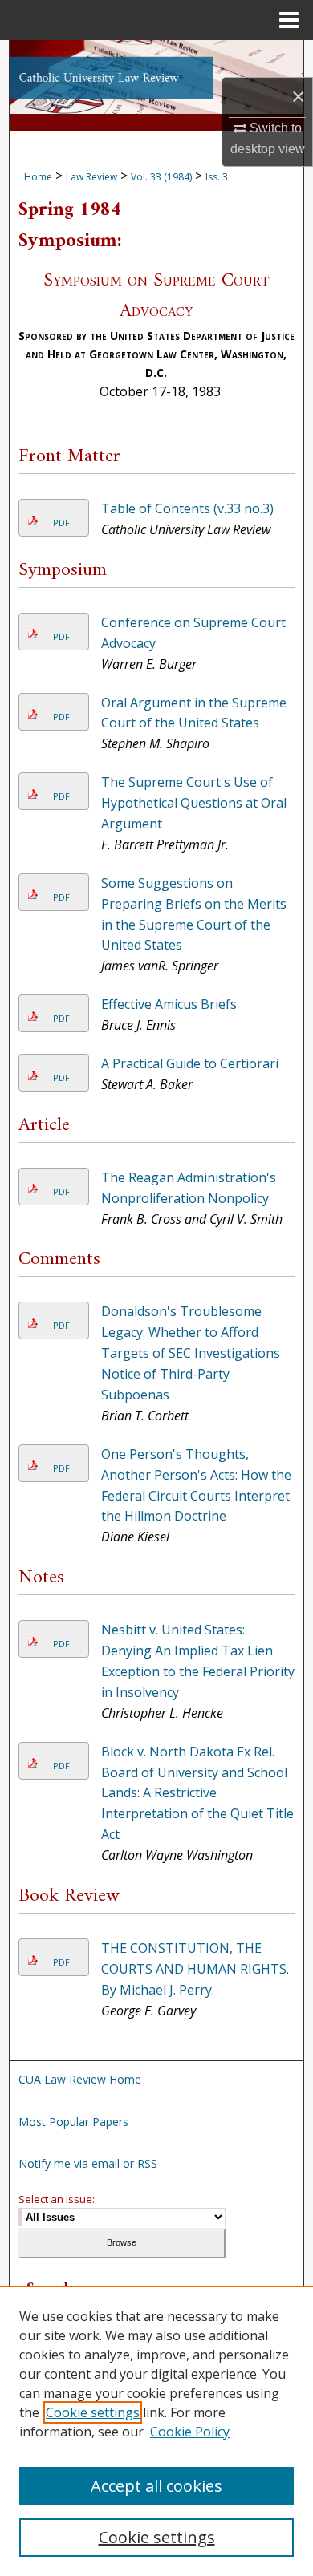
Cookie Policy (190, 2432)
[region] (156, 2431)
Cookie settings (93, 2412)
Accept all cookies (156, 2486)
